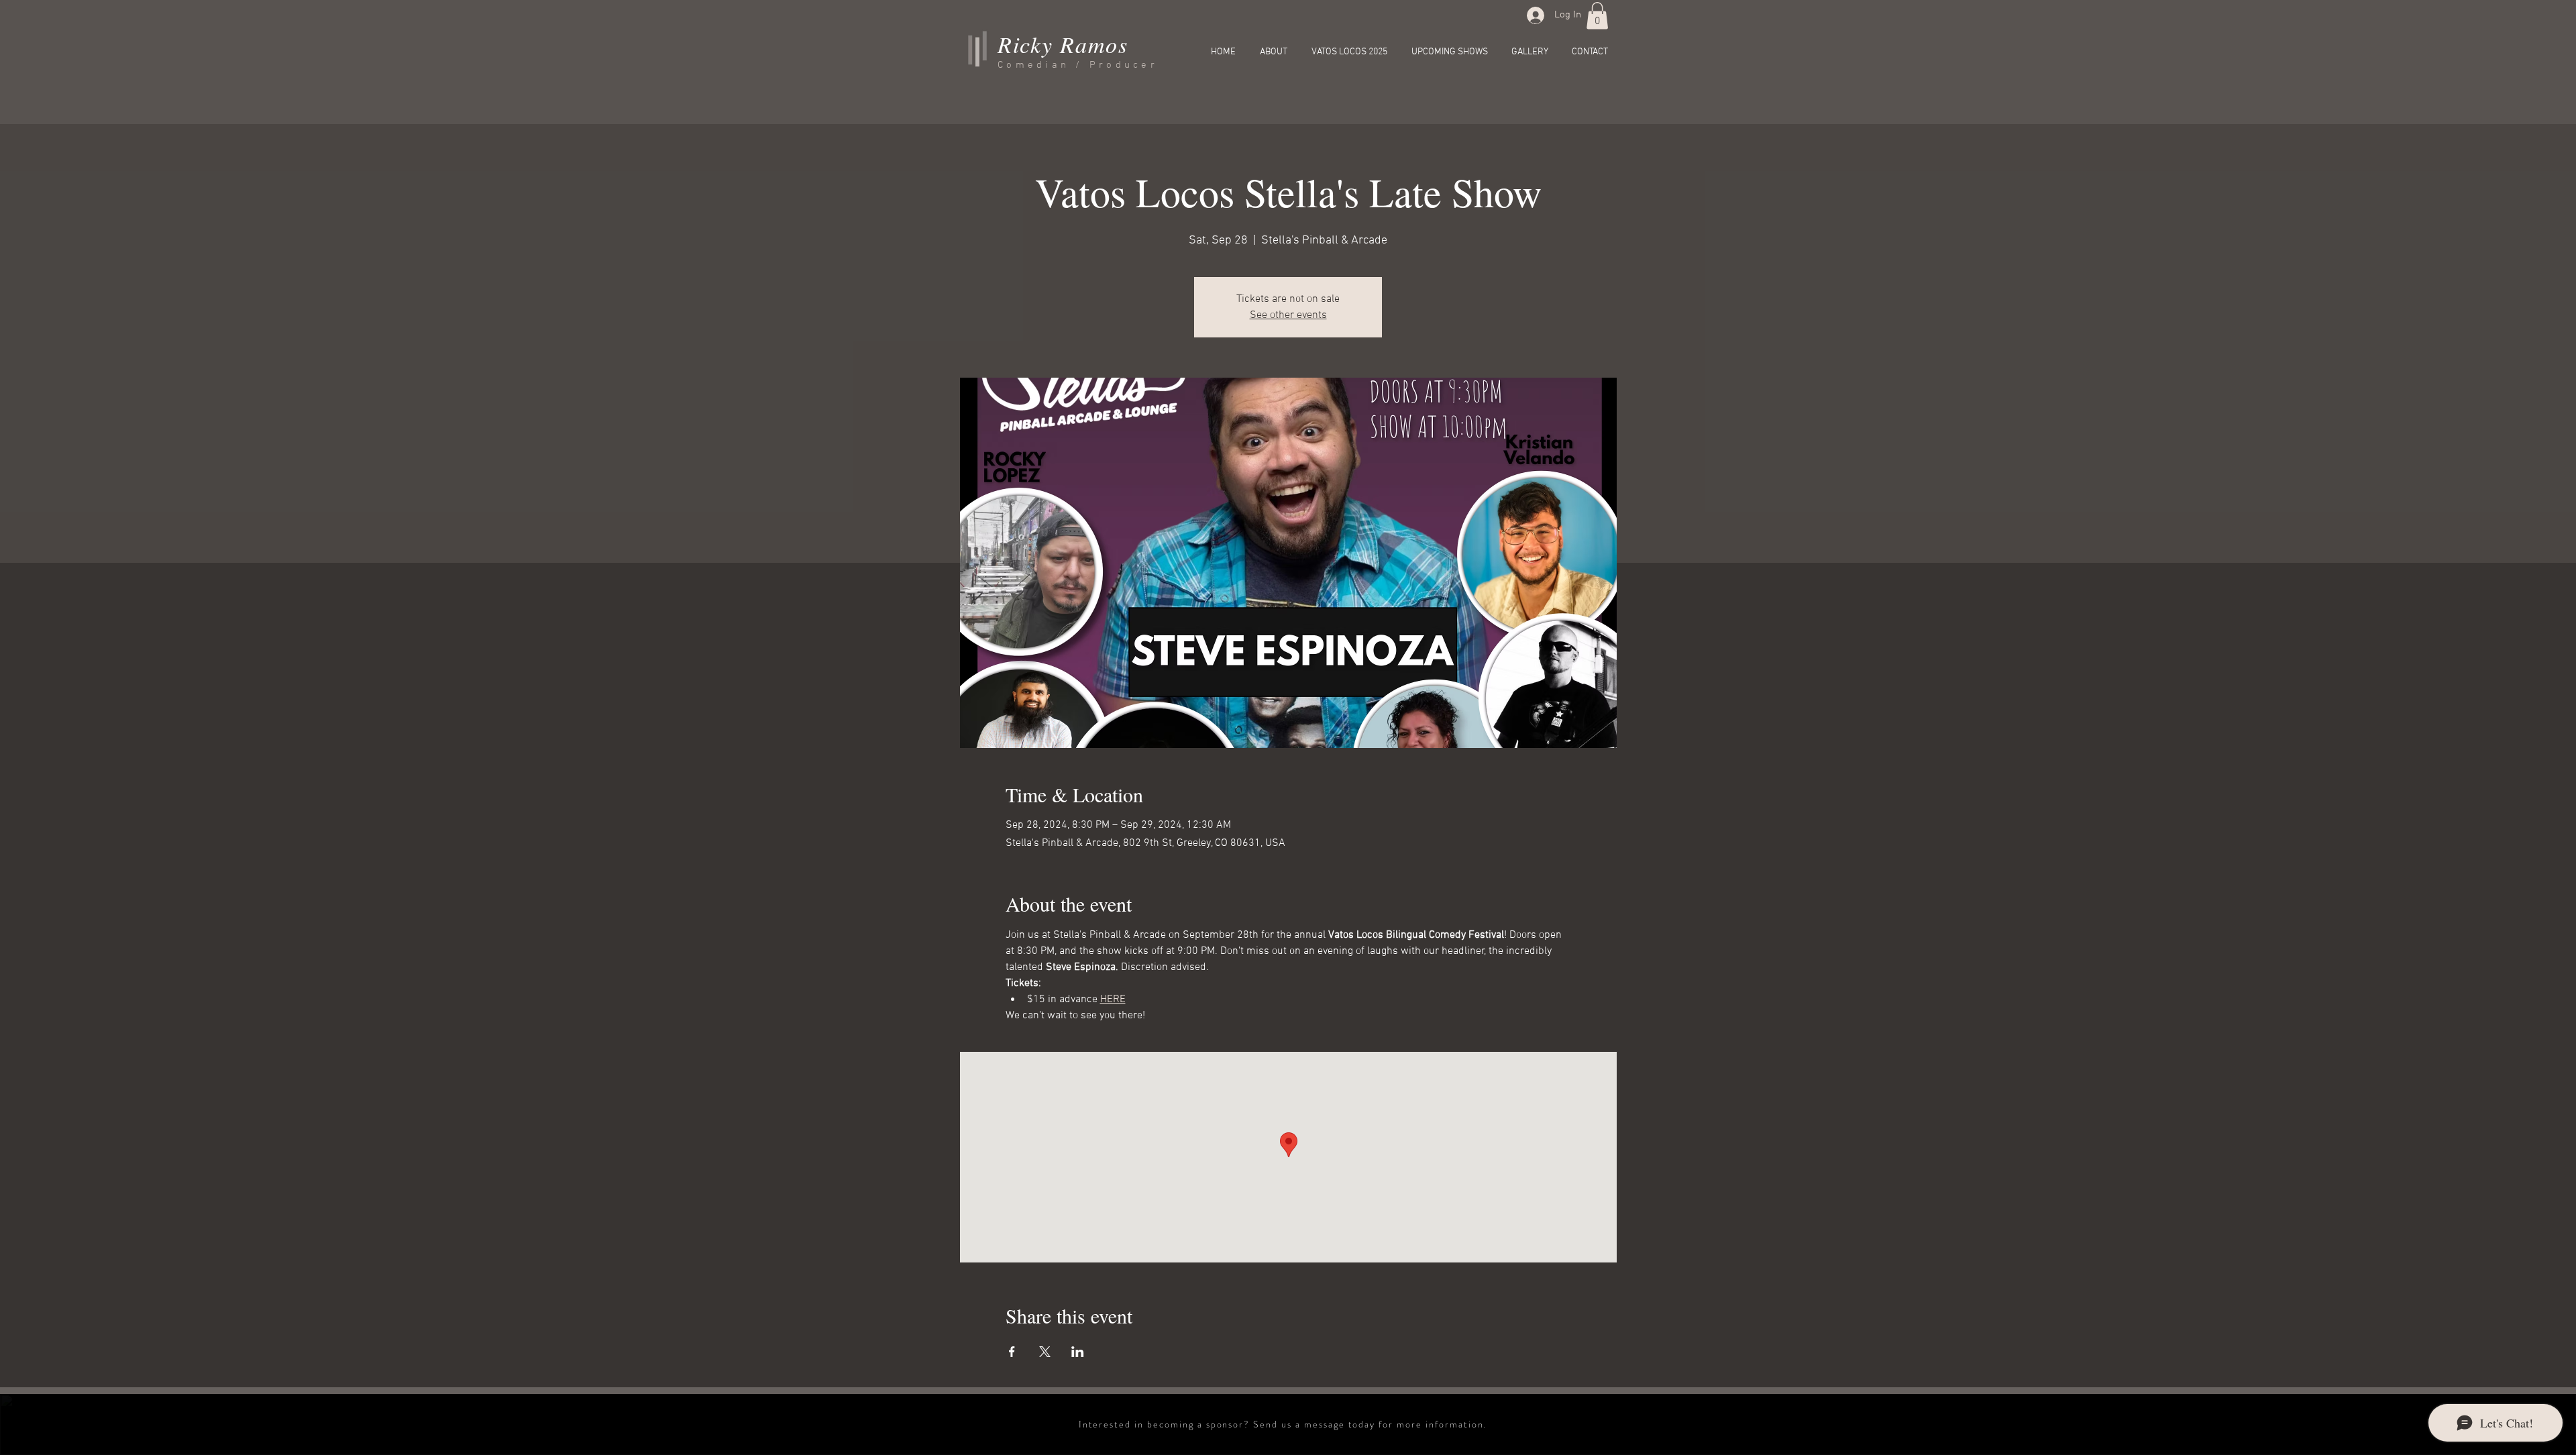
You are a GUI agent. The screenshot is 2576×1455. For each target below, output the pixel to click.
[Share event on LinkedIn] (1078, 1352)
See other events (1288, 315)
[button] (1597, 16)
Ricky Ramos (1063, 44)
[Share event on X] (1045, 1352)
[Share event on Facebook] (1012, 1352)
